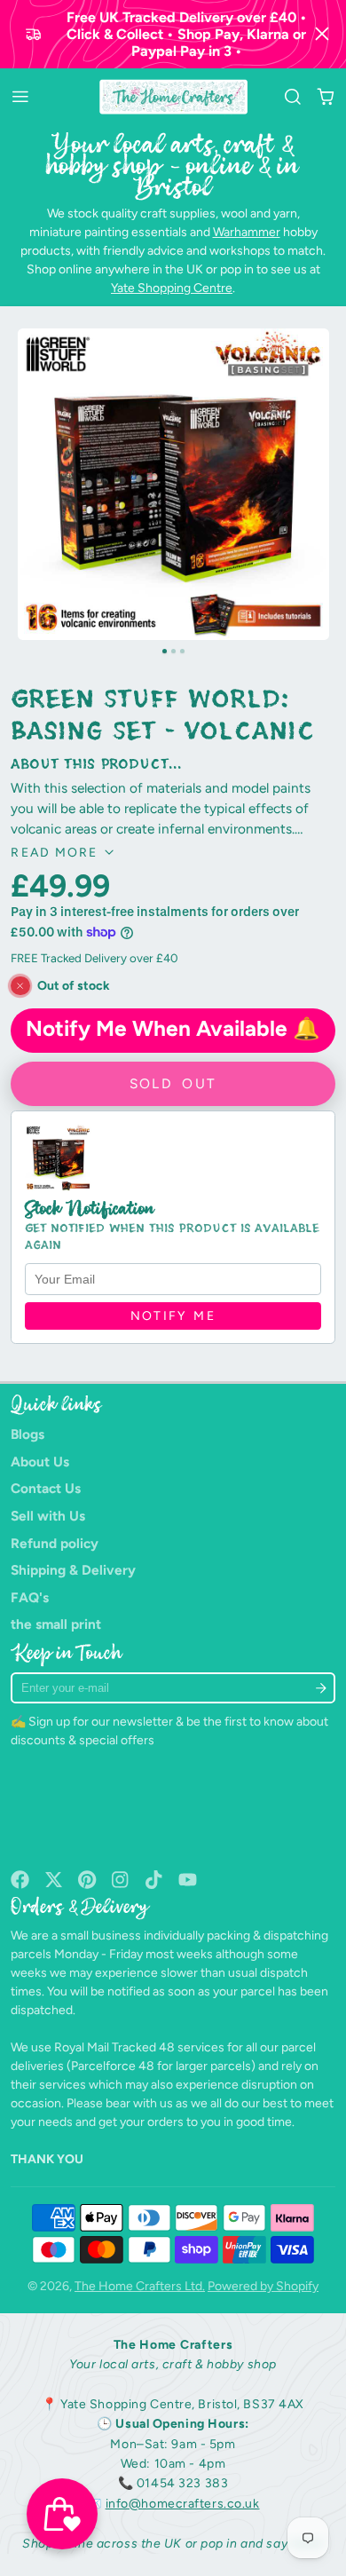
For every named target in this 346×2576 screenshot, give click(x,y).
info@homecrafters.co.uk (183, 2504)
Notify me (173, 1316)
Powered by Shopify (263, 2286)
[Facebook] (20, 1880)
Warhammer (247, 232)
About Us (40, 1462)
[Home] (173, 97)
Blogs (28, 1434)
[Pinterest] (87, 1880)
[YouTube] (188, 1880)
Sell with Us (48, 1516)
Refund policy (55, 1543)
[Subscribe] (320, 1688)
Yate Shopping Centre (172, 288)
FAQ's (30, 1597)
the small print (56, 1624)
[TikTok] (155, 1880)
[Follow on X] (54, 1880)
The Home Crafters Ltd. (140, 2286)
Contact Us (46, 1488)
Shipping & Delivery (73, 1570)
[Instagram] (121, 1880)
